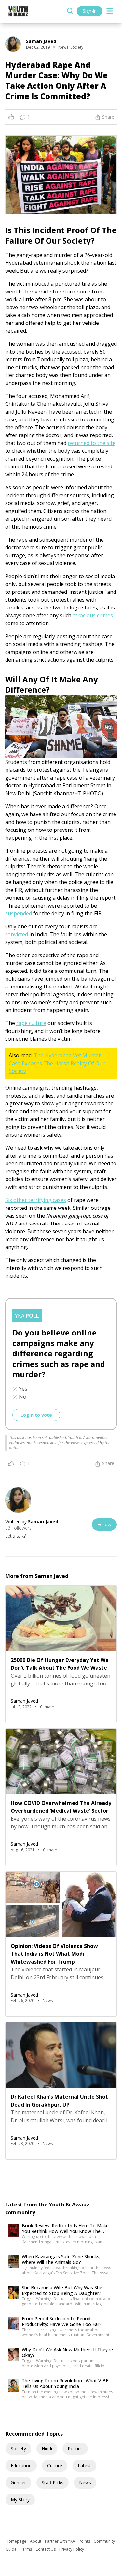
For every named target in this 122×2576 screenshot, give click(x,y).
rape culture (31, 1023)
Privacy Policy (72, 2549)
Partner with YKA (61, 2541)
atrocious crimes (93, 615)
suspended (19, 913)
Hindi (47, 2449)
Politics (75, 2449)
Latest (84, 2465)
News (85, 2482)
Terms (27, 2549)
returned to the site (92, 443)
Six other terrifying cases (36, 1200)
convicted (17, 934)
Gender (18, 2482)
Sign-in (90, 11)
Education (21, 2465)
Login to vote (36, 1415)
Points (85, 2541)
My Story (20, 2499)
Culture (55, 2465)
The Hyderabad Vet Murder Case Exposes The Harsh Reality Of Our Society (57, 1063)
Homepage (16, 2541)
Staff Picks (53, 2482)
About (36, 2541)
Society (18, 2449)
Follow (104, 1524)
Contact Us (46, 2549)
